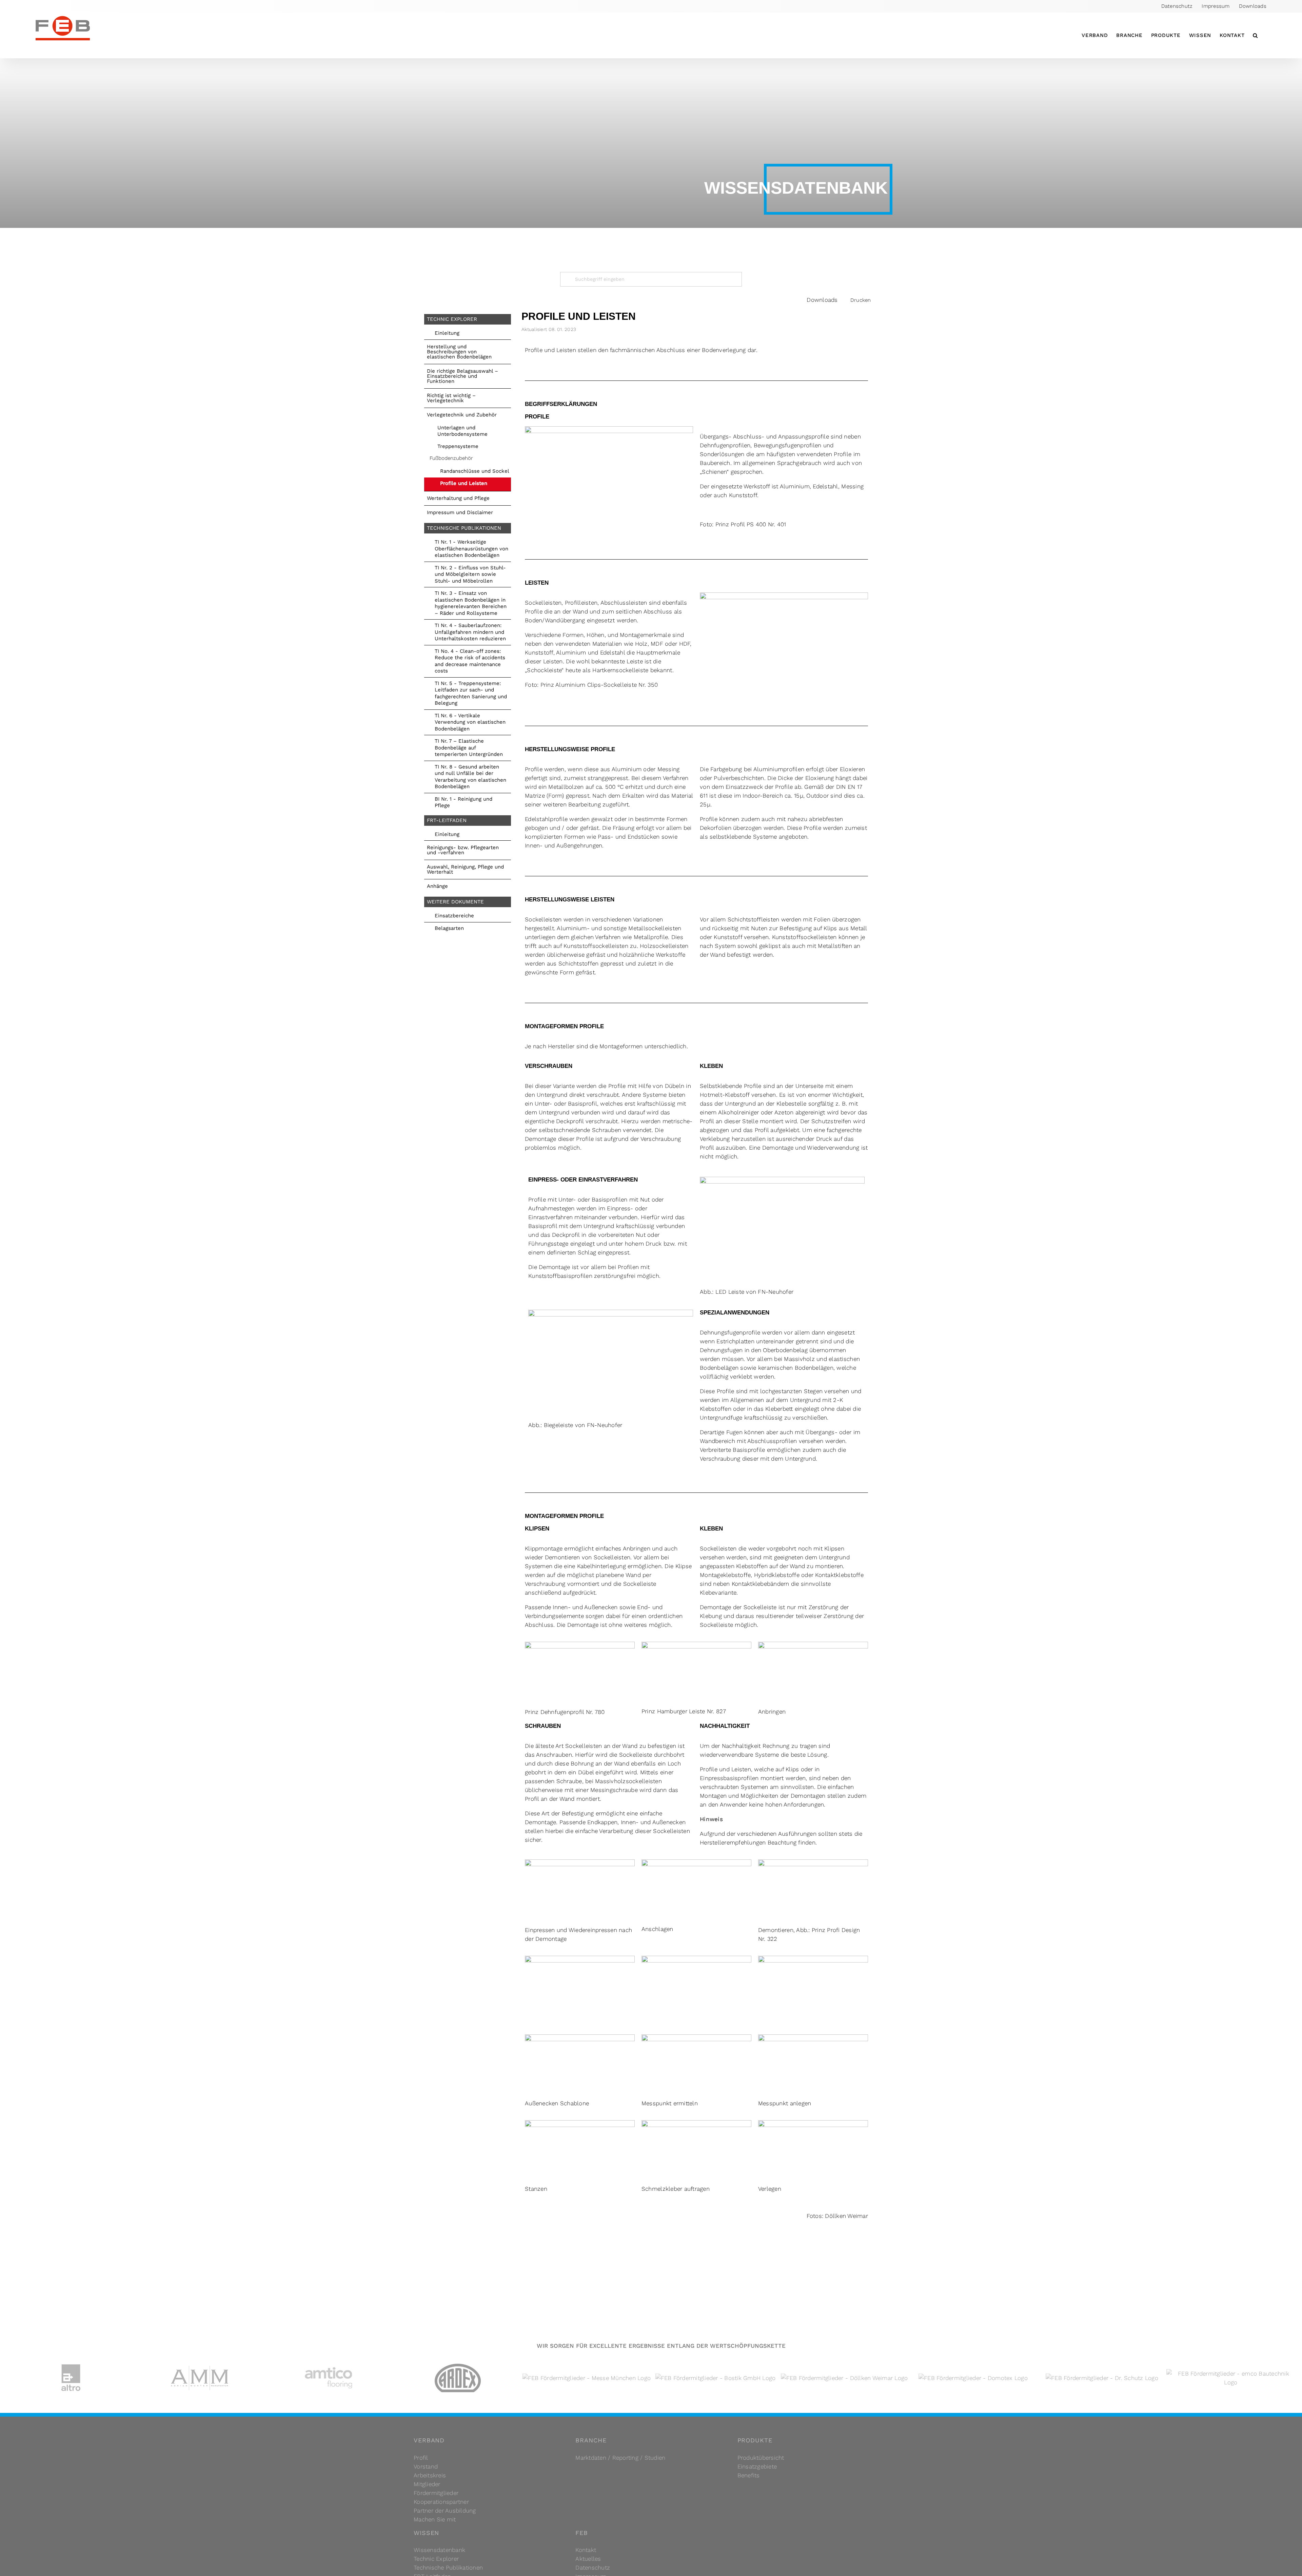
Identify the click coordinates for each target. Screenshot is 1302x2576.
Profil (421, 2458)
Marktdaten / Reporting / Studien (620, 2458)
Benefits (749, 2475)
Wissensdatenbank (439, 2550)
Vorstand (426, 2466)
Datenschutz (593, 2568)
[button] (1255, 35)
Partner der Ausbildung (445, 2511)
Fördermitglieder (436, 2493)
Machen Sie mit (435, 2519)
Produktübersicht (761, 2458)
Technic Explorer (436, 2559)
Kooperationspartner (441, 2502)
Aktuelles (588, 2559)
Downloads (822, 300)
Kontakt (586, 2550)
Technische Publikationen (448, 2568)
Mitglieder (427, 2484)
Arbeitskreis (430, 2475)
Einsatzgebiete (757, 2466)
